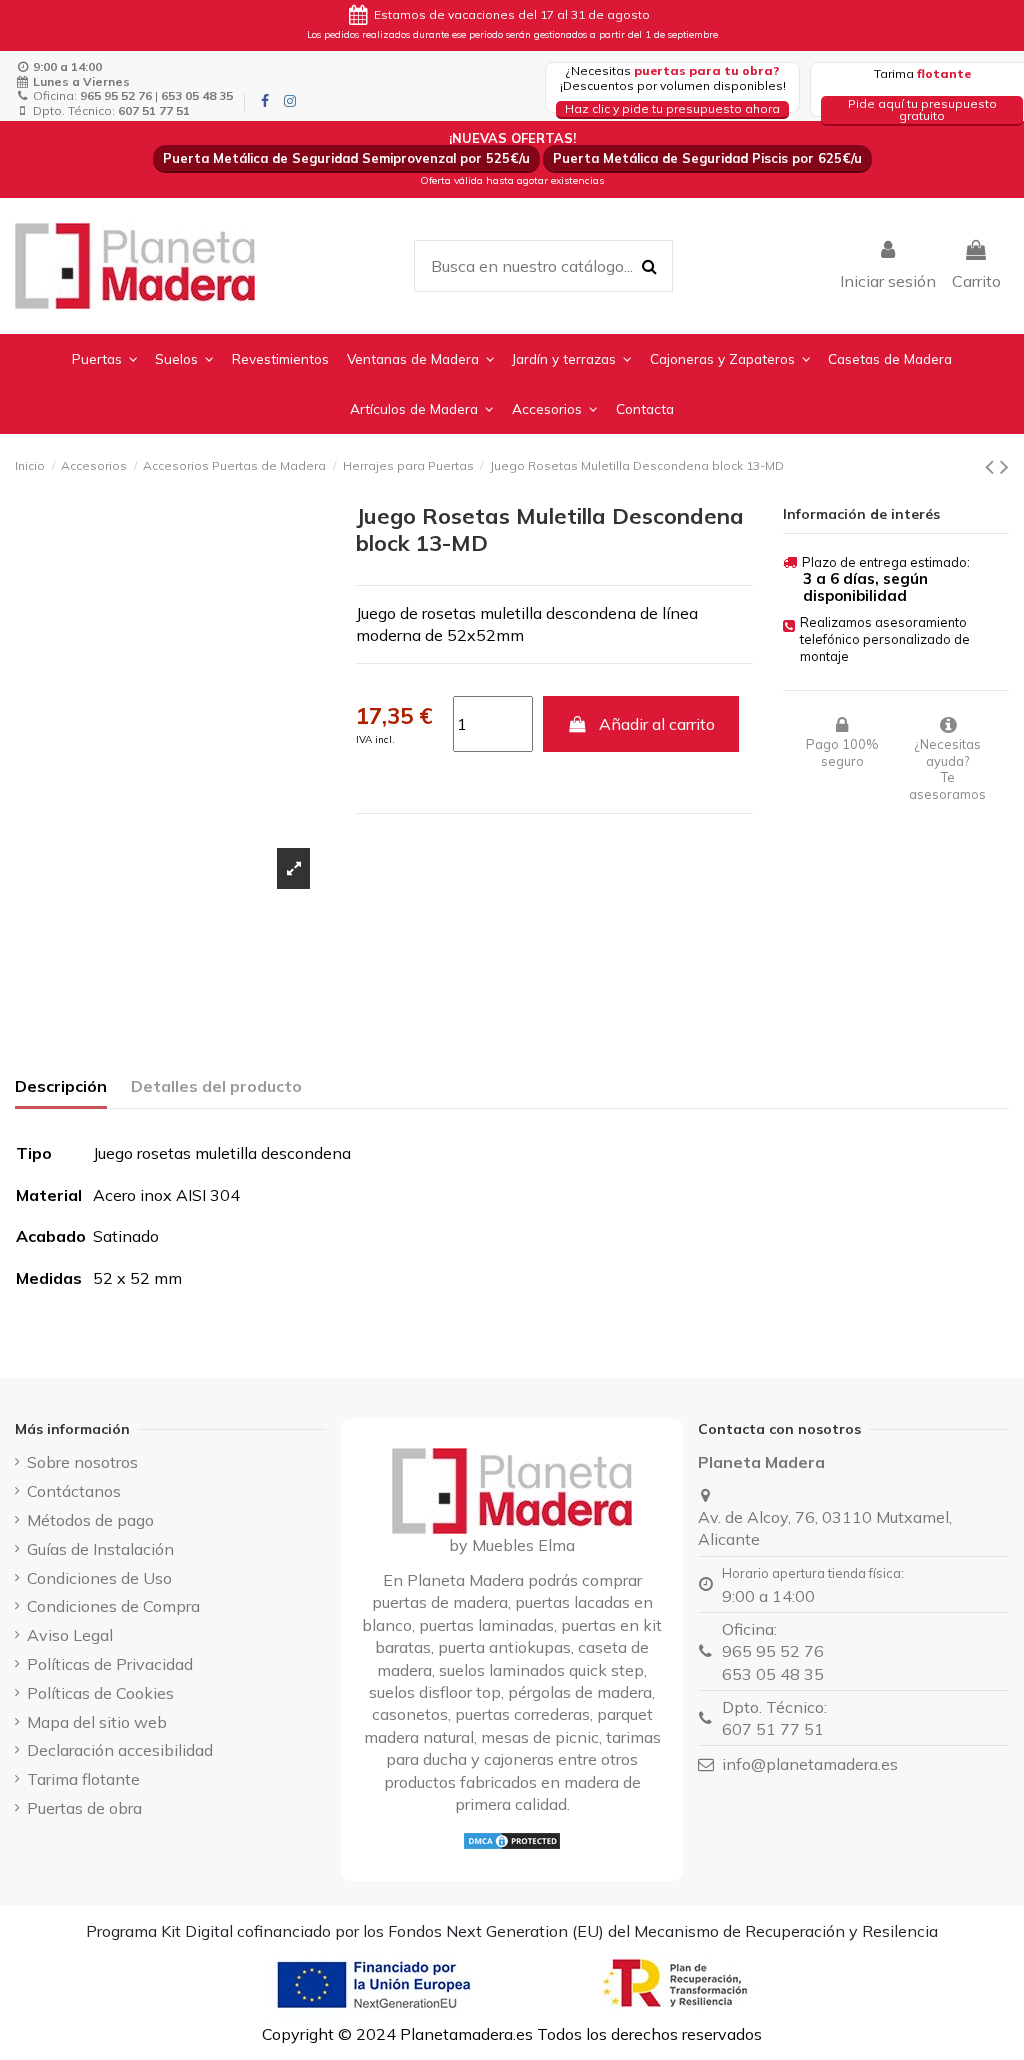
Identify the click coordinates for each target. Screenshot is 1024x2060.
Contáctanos (74, 1491)
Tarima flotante (83, 1779)
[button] (105, 359)
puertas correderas (522, 1714)
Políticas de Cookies (100, 1693)
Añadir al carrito (657, 724)
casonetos (410, 1714)
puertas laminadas (486, 1625)
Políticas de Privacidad (110, 1664)
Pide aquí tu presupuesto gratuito (922, 109)
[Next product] (1004, 466)
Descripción (61, 1086)
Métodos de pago (90, 1520)
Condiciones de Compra (113, 1606)
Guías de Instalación (100, 1549)
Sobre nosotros (82, 1462)
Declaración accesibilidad (120, 1750)
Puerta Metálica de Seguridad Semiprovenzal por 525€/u (346, 158)
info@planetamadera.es (810, 1764)
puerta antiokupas (504, 1647)
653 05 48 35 (773, 1674)
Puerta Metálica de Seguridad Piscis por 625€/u (707, 158)
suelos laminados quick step (541, 1670)
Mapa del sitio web (97, 1722)
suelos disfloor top (435, 1692)
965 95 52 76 (773, 1651)
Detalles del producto (216, 1086)
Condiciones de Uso (99, 1578)
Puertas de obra (84, 1808)
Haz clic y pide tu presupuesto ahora (672, 108)
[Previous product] (992, 466)
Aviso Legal (70, 1635)
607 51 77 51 (773, 1729)
